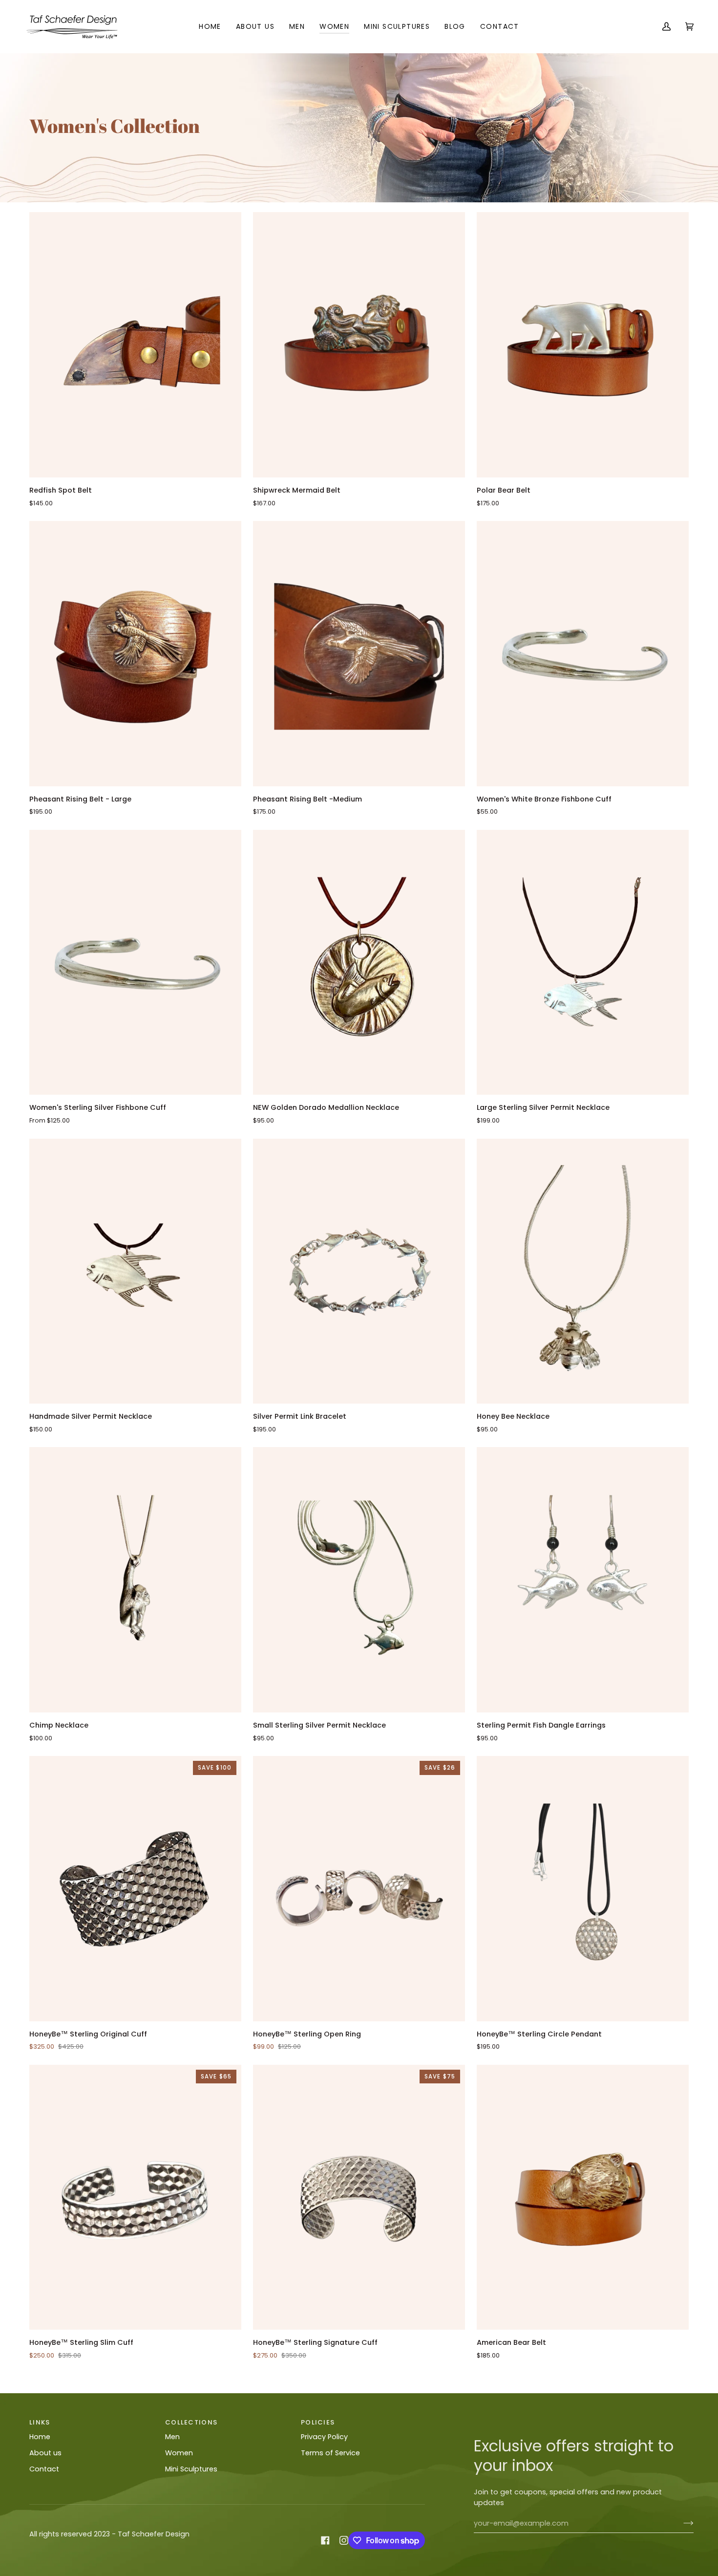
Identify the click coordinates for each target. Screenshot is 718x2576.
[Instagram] (344, 2540)
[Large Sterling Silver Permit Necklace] (583, 963)
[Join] (681, 2523)
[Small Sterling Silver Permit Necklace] (359, 1580)
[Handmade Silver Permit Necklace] (135, 1271)
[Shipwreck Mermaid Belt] (359, 345)
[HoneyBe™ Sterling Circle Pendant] (583, 1889)
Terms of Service (330, 2453)
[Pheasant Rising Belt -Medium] (359, 654)
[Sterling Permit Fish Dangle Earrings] (583, 1580)
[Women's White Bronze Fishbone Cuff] (583, 654)
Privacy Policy (324, 2437)
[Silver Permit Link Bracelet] (359, 1271)
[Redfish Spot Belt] (135, 345)
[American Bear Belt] (583, 2197)
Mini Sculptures (191, 2469)
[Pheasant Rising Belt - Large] (135, 654)
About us (45, 2453)
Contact (44, 2469)
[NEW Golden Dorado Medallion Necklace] (359, 963)
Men (172, 2437)
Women (179, 2453)
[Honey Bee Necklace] (583, 1271)
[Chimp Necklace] (135, 1580)
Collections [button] (191, 2422)
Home (40, 2437)
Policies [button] (318, 2422)
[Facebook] (325, 2540)
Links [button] (40, 2422)
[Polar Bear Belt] (583, 345)
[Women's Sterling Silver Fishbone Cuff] (135, 963)
